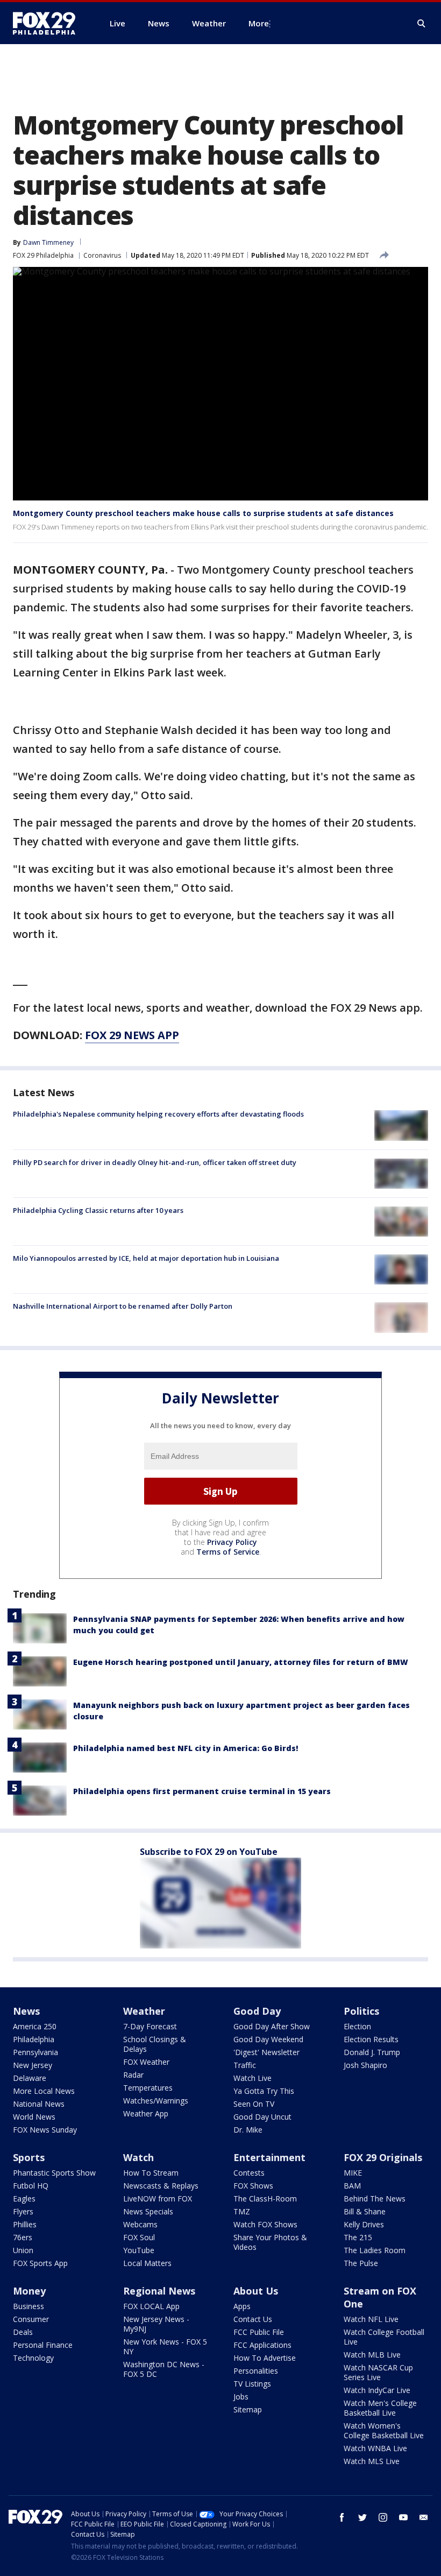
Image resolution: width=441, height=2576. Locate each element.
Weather (144, 2011)
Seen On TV (254, 2104)
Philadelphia (34, 2039)
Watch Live (252, 2078)
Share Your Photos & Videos (270, 2242)
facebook (342, 2517)
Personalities (256, 2371)
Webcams (140, 2224)
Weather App (146, 2113)
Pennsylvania (35, 2052)
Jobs (241, 2397)
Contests (249, 2173)
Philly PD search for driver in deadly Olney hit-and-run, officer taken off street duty (155, 1162)
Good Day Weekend (268, 2039)
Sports (29, 2157)
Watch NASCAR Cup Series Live (378, 2372)
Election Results (371, 2039)
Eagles (24, 2199)
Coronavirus (102, 255)
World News (34, 2117)
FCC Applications (262, 2345)
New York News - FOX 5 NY (165, 2346)
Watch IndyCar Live (377, 2390)
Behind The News (375, 2199)
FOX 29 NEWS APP (132, 1035)
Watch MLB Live (372, 2355)
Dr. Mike (248, 2130)
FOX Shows (253, 2186)
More (259, 23)
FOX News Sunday (45, 2130)
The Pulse (361, 2263)
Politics (361, 2011)
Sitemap (248, 2409)
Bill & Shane (365, 2211)
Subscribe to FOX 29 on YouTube (209, 1852)
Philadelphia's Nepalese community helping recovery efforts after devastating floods (158, 1114)
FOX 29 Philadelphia (43, 255)
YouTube (139, 2250)
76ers (23, 2237)
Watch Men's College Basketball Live (380, 2408)
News (26, 2011)
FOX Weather (146, 2062)
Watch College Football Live (384, 2337)
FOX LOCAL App (151, 2306)
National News (39, 2104)
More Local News (44, 2091)
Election (357, 2026)
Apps (242, 2306)
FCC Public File (259, 2332)
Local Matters (147, 2263)
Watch (138, 2157)
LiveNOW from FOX (158, 2199)
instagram (383, 2517)
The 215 (358, 2237)
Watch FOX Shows (265, 2224)
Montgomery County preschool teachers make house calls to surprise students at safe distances (203, 513)
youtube (403, 2517)
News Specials (148, 2211)
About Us (256, 2291)
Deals (23, 2332)
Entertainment (269, 2157)
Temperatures (148, 2088)
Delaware (30, 2078)
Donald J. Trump (372, 2052)
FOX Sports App (40, 2263)
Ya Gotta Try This (264, 2091)
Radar (133, 2075)
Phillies (25, 2224)
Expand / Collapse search (422, 24)
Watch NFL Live (371, 2319)
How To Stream (151, 2173)
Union (23, 2250)
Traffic (245, 2065)
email (424, 2517)
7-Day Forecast (150, 2026)
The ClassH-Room (265, 2199)
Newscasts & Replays (161, 2186)
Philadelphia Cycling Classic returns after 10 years (98, 1210)
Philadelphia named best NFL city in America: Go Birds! (186, 1748)
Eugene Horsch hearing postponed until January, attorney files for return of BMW (241, 1662)
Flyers (23, 2211)
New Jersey (33, 2065)
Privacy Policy (232, 1542)
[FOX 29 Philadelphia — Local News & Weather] (48, 23)
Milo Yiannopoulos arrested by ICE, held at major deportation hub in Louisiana (146, 1258)
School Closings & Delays (155, 2044)
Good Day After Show (272, 2026)
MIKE (353, 2173)
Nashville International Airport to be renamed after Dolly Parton (123, 1306)
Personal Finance (43, 2345)
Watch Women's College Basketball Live (384, 2430)
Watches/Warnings (156, 2101)
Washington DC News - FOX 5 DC (164, 2369)
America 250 (35, 2026)
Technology (33, 2358)
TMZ (242, 2211)
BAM (352, 2186)
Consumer (31, 2319)
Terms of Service (228, 1552)
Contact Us (253, 2319)
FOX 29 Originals (383, 2157)
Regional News (159, 2291)
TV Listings (252, 2384)
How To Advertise (265, 2358)
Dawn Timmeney (48, 242)
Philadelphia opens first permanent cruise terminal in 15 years (202, 1791)
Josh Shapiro (365, 2065)
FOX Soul (139, 2237)
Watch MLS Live (372, 2461)
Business (29, 2306)
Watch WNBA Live (375, 2448)
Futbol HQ (31, 2186)
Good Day (257, 2011)
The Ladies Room (375, 2250)
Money (29, 2291)
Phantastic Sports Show (54, 2173)
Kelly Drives (364, 2224)
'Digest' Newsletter (266, 2052)
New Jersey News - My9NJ (156, 2324)
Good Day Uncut (262, 2117)
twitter (362, 2517)
